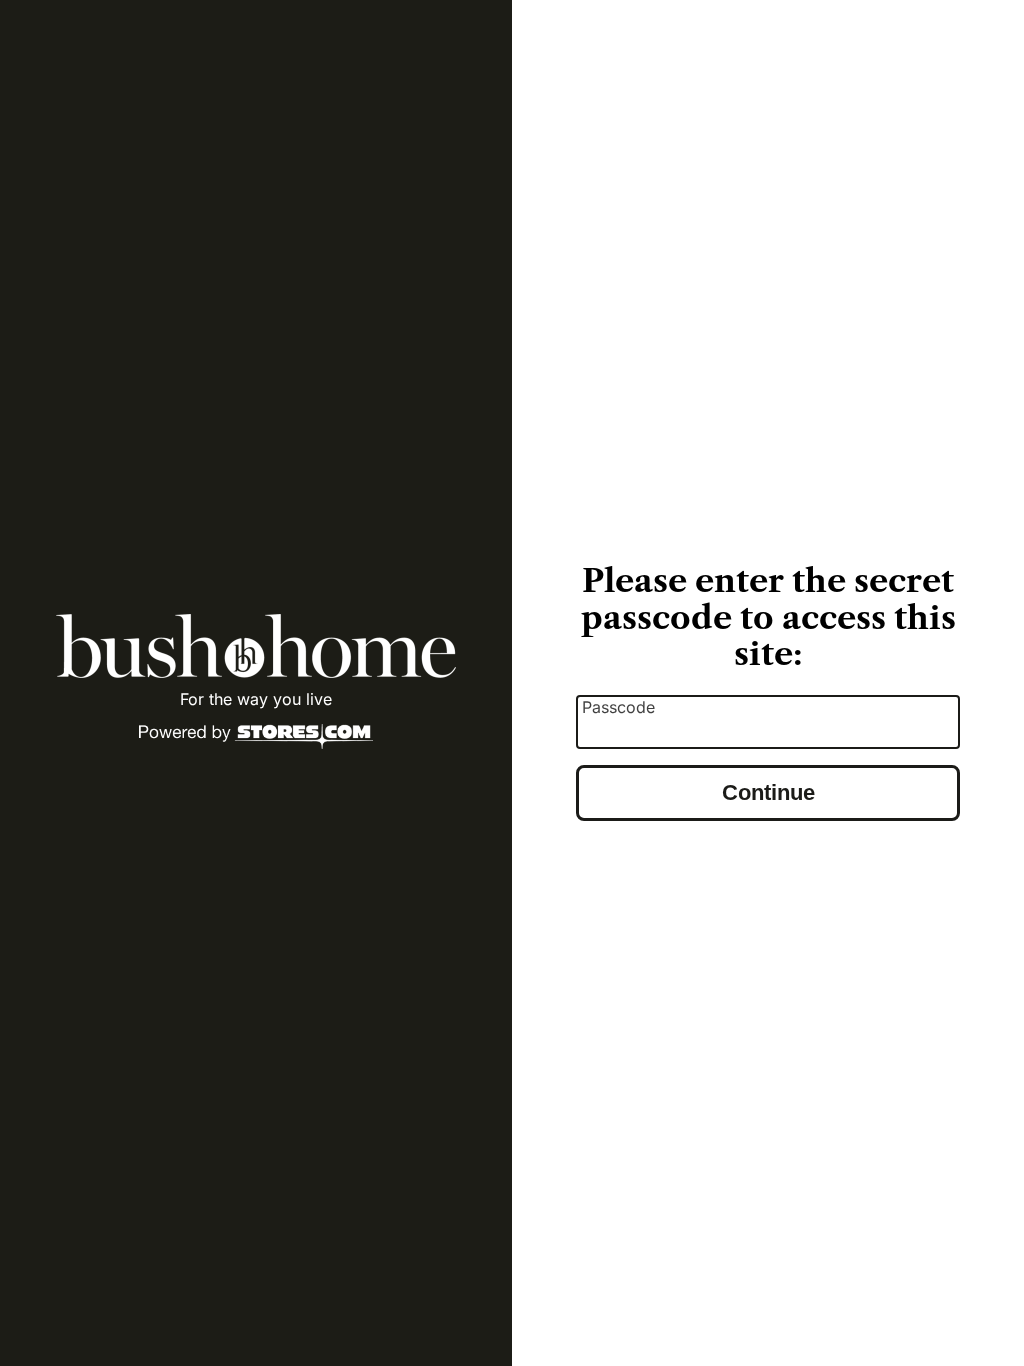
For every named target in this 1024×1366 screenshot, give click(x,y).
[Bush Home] (256, 646)
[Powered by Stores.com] (256, 738)
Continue (768, 792)
